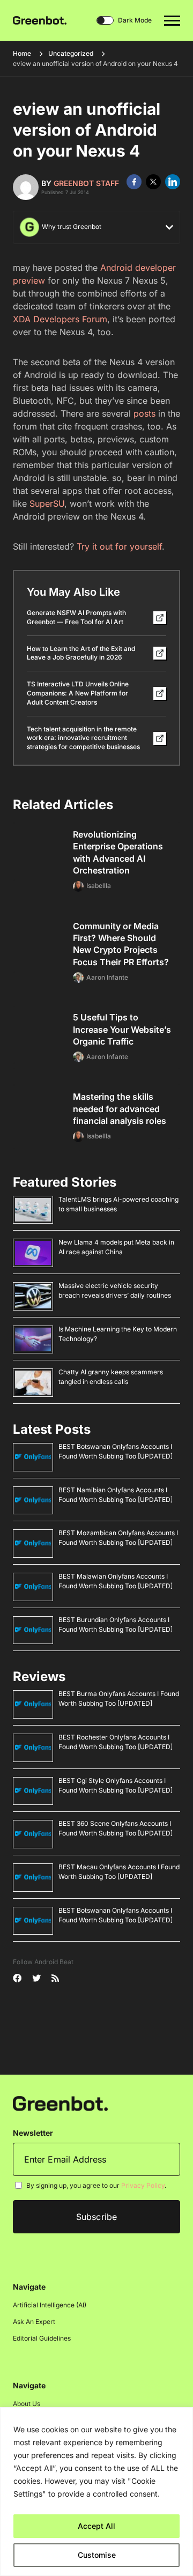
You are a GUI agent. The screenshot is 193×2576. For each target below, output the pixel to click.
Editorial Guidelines (42, 2338)
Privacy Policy (143, 2185)
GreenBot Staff (86, 183)
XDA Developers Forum (60, 319)
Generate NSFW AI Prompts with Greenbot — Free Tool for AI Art (76, 617)
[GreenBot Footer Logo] (60, 2103)
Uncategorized (71, 53)
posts (144, 413)
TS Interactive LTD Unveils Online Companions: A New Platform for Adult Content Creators (78, 693)
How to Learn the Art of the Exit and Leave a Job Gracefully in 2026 (81, 653)
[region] (96, 2492)
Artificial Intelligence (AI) (50, 2305)
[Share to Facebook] (134, 182)
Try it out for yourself (119, 546)
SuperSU (47, 504)
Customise (97, 2555)
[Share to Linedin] (173, 182)
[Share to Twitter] (153, 182)
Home (22, 53)
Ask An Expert (34, 2322)
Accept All (96, 2526)
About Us (27, 2404)
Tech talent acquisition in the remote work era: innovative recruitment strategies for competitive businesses (83, 738)
